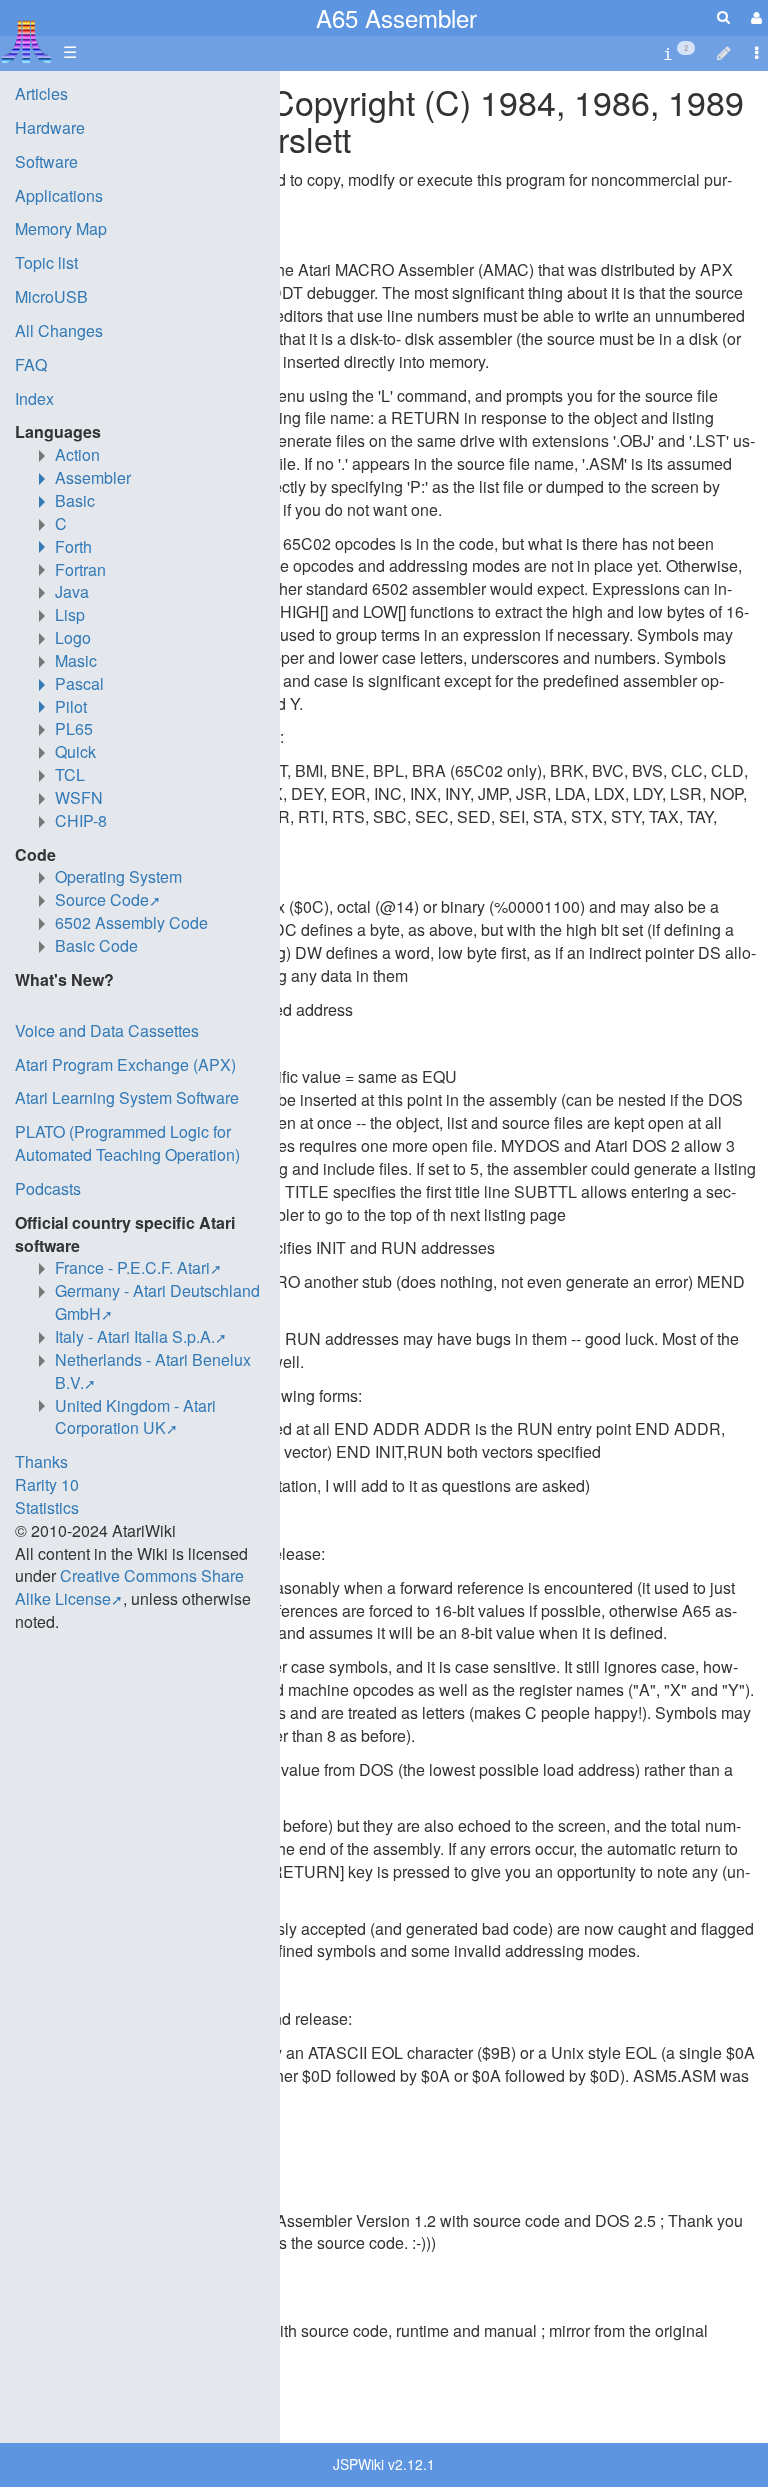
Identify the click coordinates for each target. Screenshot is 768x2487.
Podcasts (48, 1188)
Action (77, 454)
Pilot (71, 706)
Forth (73, 546)
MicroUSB (51, 296)
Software (46, 161)
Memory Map (61, 228)
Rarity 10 (47, 1484)
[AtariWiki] (26, 35)
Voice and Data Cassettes (107, 1030)
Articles (41, 93)
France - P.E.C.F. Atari (132, 1267)
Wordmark (140, 2353)
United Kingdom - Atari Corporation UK (135, 1417)
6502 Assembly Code (131, 922)
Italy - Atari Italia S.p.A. (135, 1336)
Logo (73, 637)
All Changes (59, 330)
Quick (75, 751)
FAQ (31, 364)
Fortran (80, 569)
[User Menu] (754, 17)
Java (72, 591)
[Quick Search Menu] (723, 16)
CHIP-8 (81, 820)
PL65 (74, 728)
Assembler (93, 477)
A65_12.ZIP (94, 2330)
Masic (76, 660)
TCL (70, 774)
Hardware (50, 127)
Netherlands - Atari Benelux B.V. (153, 1371)
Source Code (102, 899)
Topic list (46, 262)
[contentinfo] (679, 52)
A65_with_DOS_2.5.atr (134, 2220)
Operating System (118, 876)
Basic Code (96, 945)
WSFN (79, 797)
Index (34, 398)
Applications (59, 195)
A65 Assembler (396, 17)
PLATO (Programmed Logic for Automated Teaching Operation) (127, 1143)
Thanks (41, 1461)
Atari (26, 41)
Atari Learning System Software (127, 1097)
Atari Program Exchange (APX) (125, 1064)
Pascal (79, 683)
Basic (75, 500)
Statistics (47, 1507)
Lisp (70, 614)
